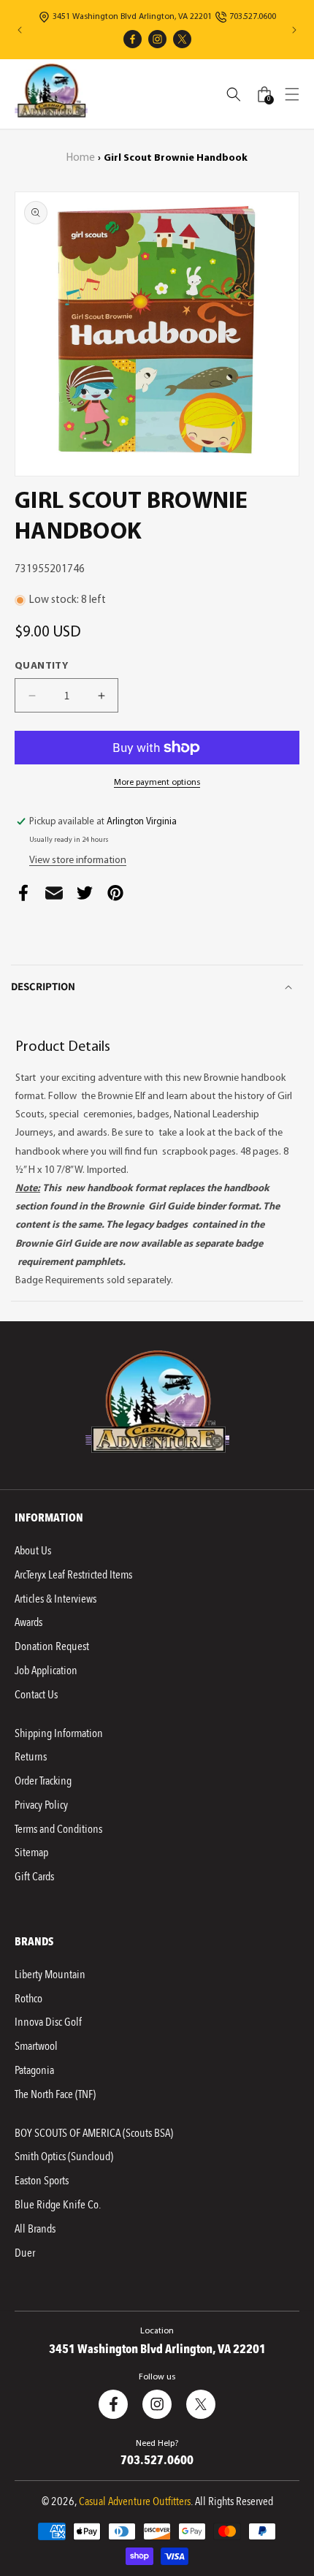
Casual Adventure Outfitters (135, 2501)
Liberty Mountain (50, 1975)
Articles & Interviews (55, 1599)
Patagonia (34, 2070)
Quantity (41, 666)
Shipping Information (59, 1733)
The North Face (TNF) (55, 2094)
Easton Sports (42, 2181)
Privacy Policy (41, 1805)
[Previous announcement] (20, 30)
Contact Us (36, 1695)
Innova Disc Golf (48, 2022)
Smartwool (36, 2046)
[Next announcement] (294, 30)
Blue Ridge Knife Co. (58, 2205)
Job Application (46, 1671)
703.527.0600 (253, 17)
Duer (25, 2253)
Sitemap (31, 1853)
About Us (33, 1551)
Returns (31, 1757)
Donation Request (52, 1646)
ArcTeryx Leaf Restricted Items (73, 1575)
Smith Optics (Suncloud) (64, 2157)
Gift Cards (34, 1877)
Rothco (28, 1999)
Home (81, 158)
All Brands (35, 2229)
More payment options (157, 783)
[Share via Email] (54, 897)
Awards (28, 1622)
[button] (292, 94)
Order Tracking (43, 1781)
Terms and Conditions (58, 1829)
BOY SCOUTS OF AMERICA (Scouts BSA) (94, 2133)
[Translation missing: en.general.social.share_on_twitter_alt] (85, 897)
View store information (78, 860)
